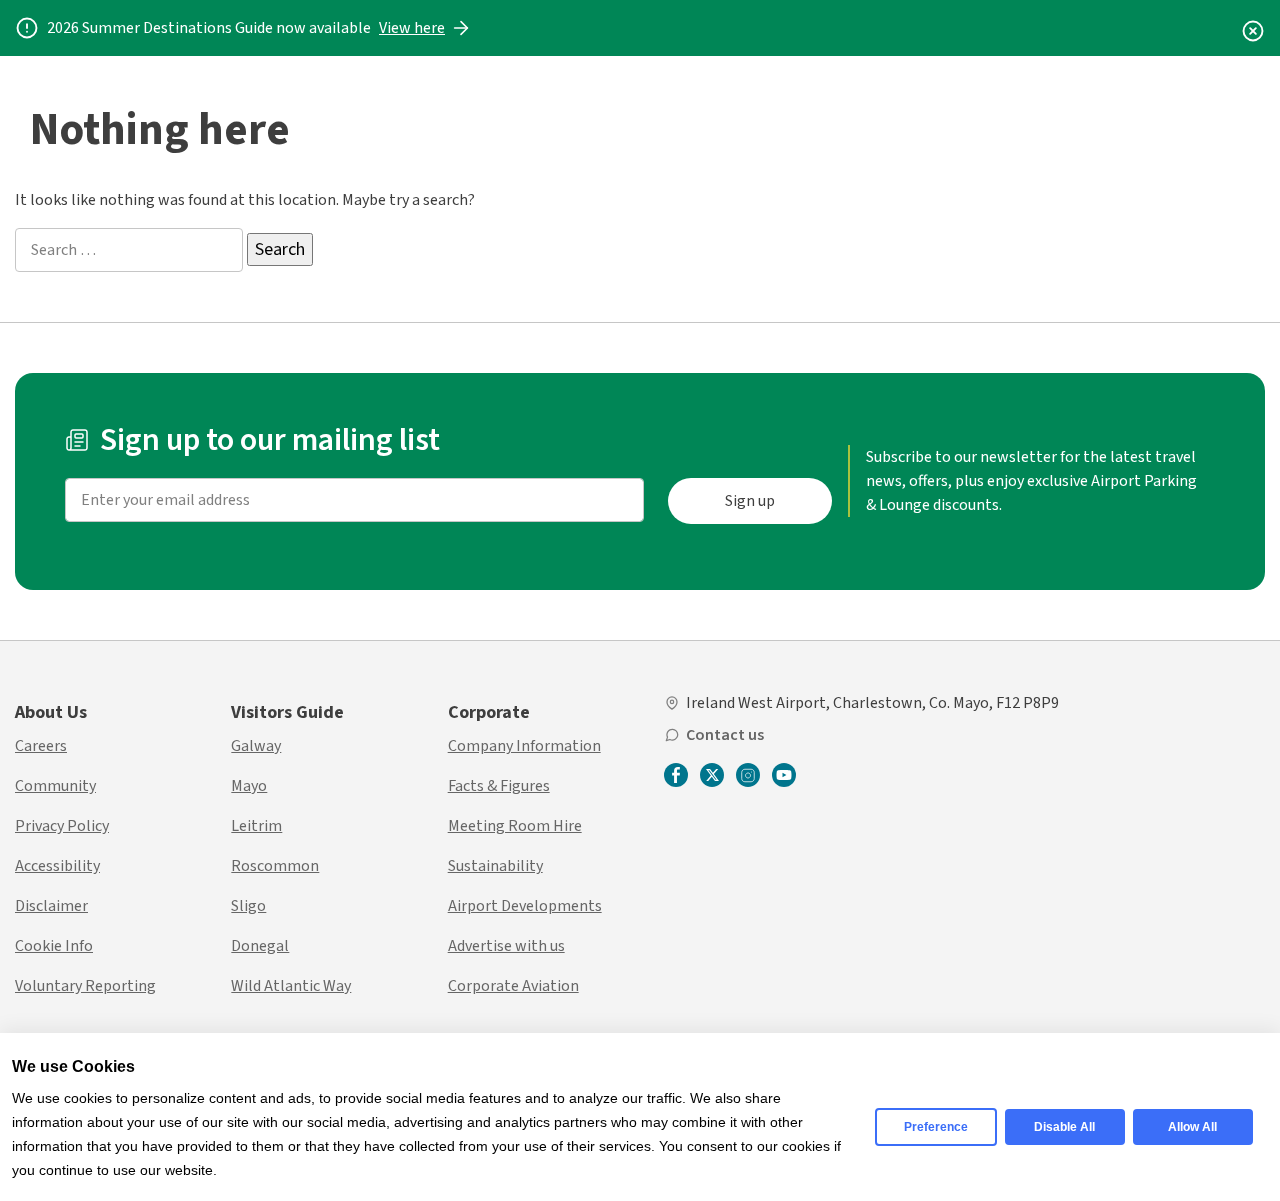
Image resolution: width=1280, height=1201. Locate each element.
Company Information (524, 746)
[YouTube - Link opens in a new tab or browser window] (784, 775)
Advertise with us (506, 946)
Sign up (750, 501)
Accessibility (57, 866)
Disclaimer (51, 906)
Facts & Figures (499, 786)
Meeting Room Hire (515, 826)
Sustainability (495, 866)
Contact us (725, 735)
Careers (41, 746)
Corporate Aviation (513, 986)
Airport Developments (525, 906)
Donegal (260, 946)
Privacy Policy (62, 826)
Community (55, 786)
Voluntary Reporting (85, 986)
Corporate (489, 712)
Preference (936, 1127)
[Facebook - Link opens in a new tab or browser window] (676, 776)
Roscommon (275, 866)
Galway (256, 746)
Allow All (1192, 1127)
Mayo (249, 786)
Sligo (248, 906)
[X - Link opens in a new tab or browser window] (712, 775)
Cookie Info (54, 946)
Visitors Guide (287, 712)
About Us (51, 712)
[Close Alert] (1253, 28)
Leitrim (256, 826)
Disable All (1064, 1127)
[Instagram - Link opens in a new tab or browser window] (748, 775)
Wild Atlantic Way (291, 986)
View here (412, 28)
